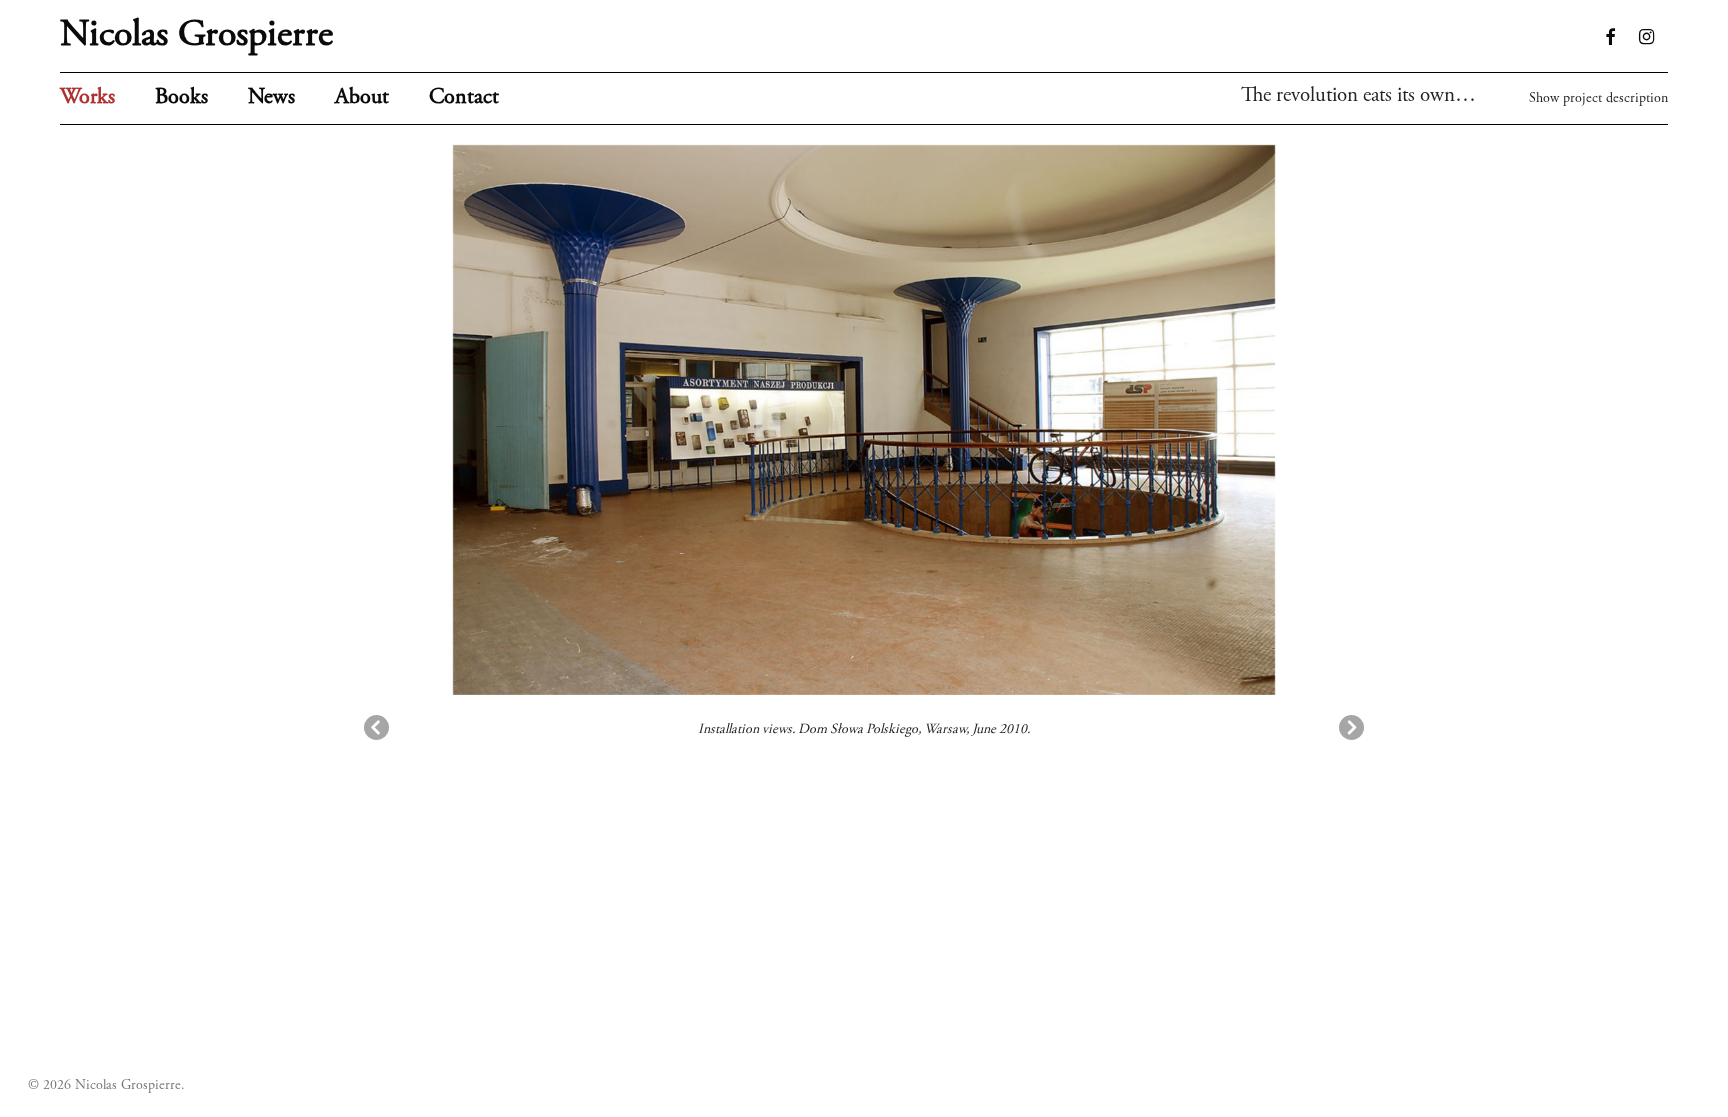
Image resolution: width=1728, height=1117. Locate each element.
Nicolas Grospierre (196, 36)
